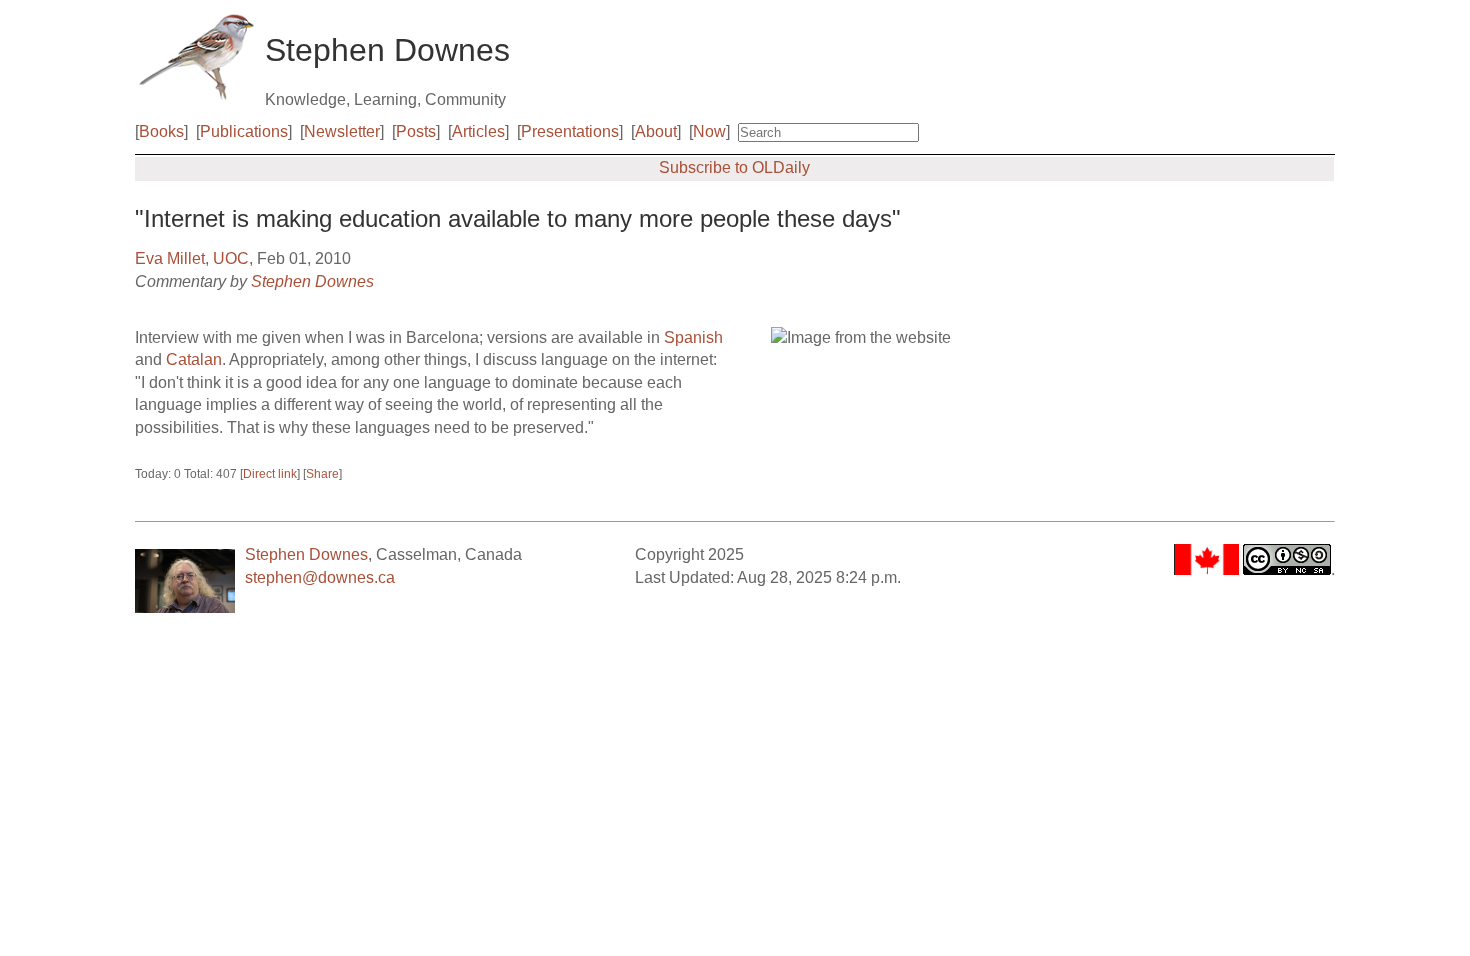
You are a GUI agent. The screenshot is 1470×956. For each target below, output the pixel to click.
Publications (244, 131)
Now (709, 131)
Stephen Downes (312, 281)
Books (161, 131)
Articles (478, 131)
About (656, 131)
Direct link (270, 474)
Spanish (693, 337)
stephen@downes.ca (320, 577)
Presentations (570, 131)
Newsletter (342, 131)
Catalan (194, 359)
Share (322, 474)
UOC (231, 258)
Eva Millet (170, 258)
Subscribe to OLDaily (734, 167)
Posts (416, 131)
